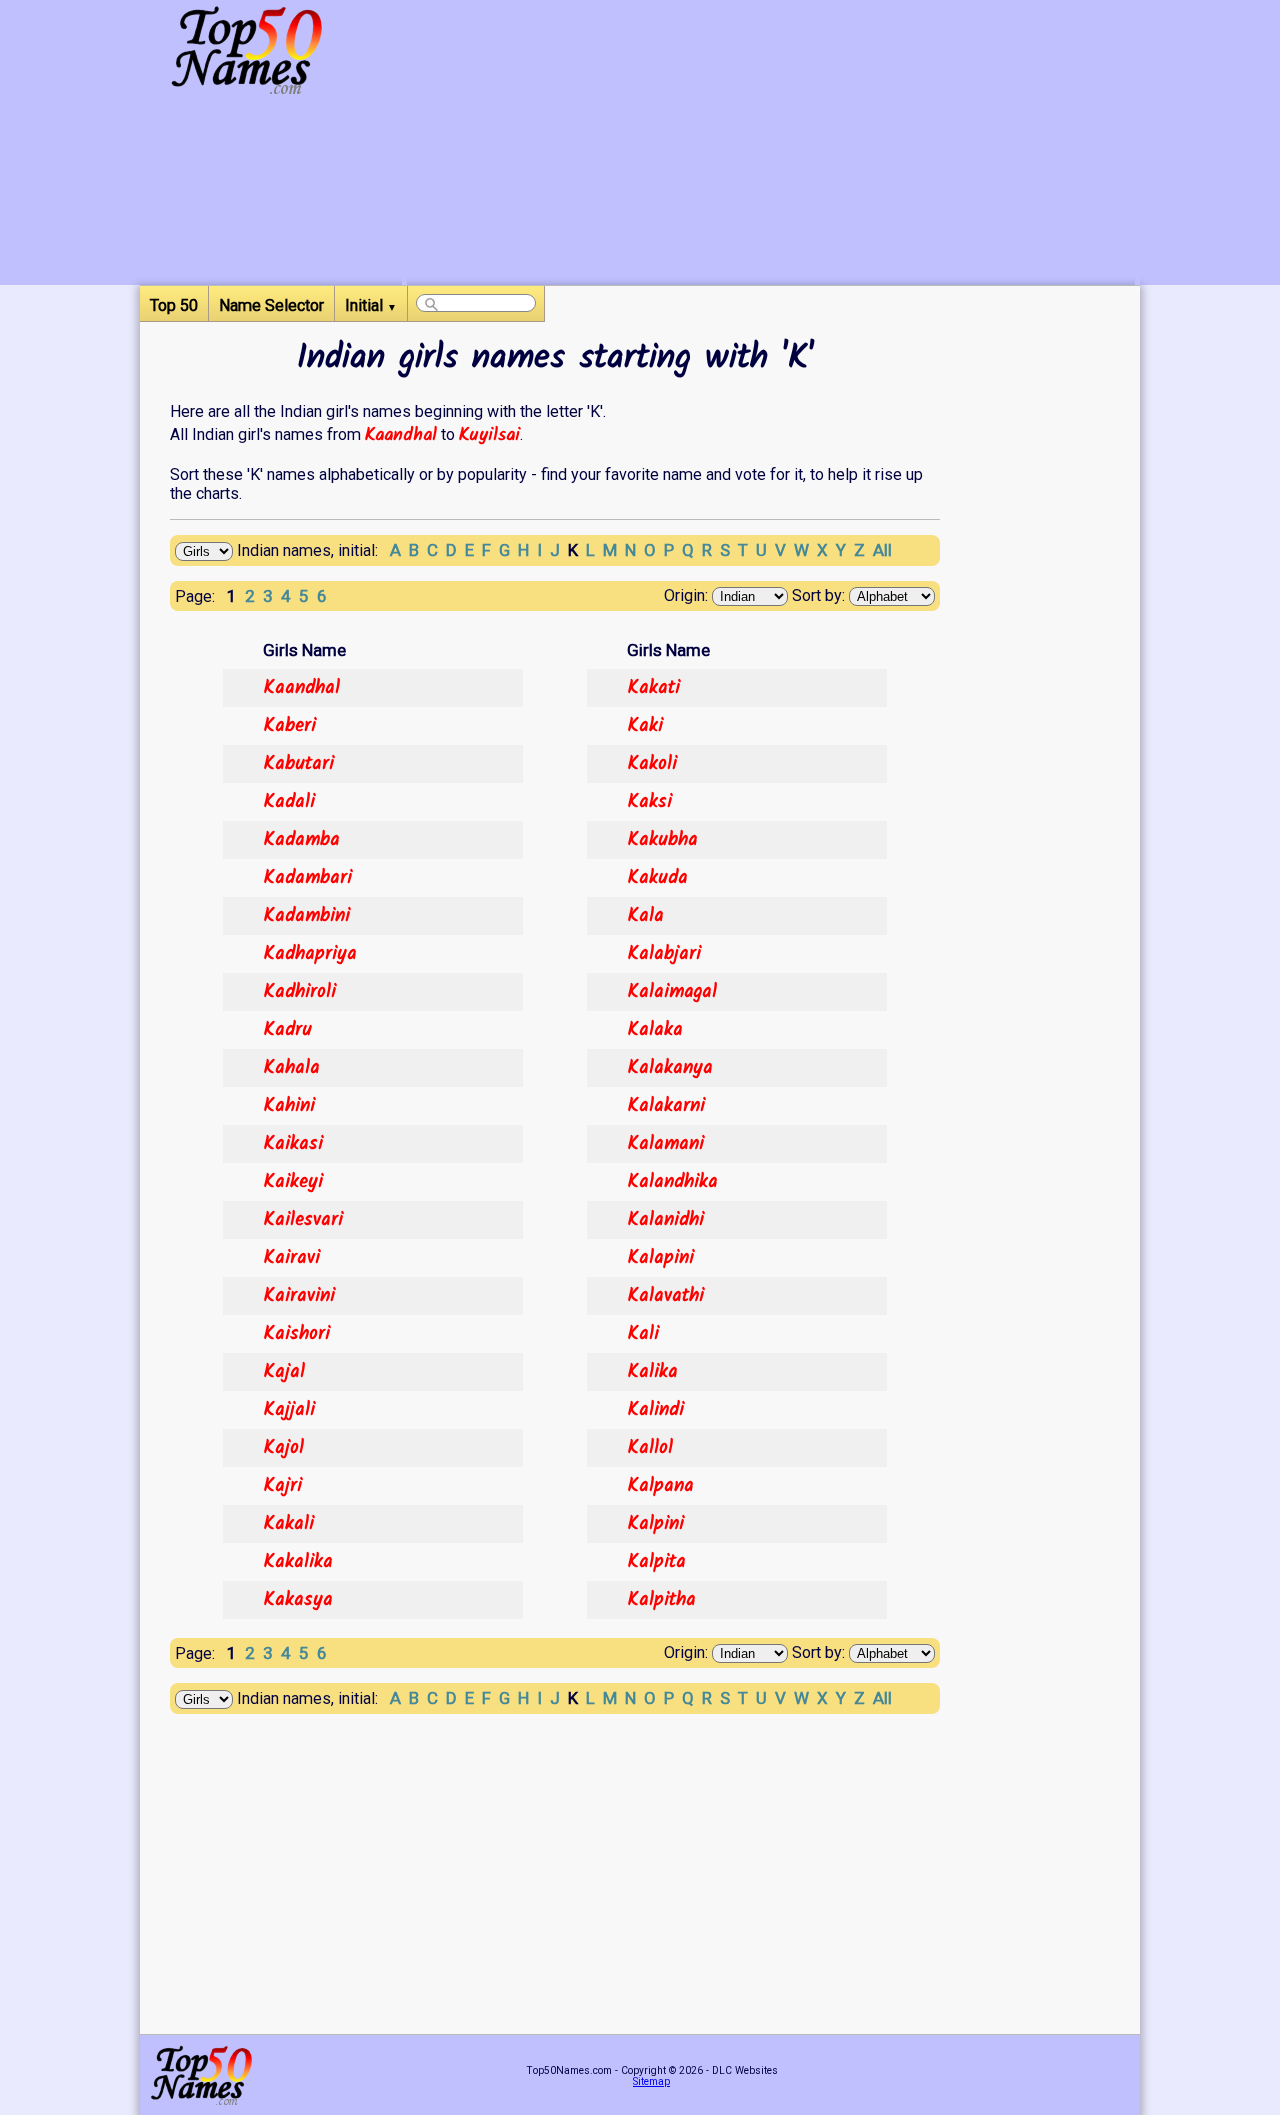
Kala (645, 916)
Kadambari (307, 878)
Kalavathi (665, 1296)
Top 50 (174, 305)
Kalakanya (670, 1068)
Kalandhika (672, 1182)
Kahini (289, 1106)
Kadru (287, 1030)
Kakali (288, 1524)
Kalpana (660, 1486)
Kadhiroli (299, 992)
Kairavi (291, 1258)
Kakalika (298, 1562)
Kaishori (296, 1334)
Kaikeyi (293, 1182)
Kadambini (306, 916)
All (882, 550)
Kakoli (652, 764)
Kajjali (289, 1410)
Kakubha (662, 840)
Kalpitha (661, 1600)
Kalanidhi (665, 1220)
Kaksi (649, 802)
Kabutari (298, 764)
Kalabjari (664, 954)
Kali (643, 1334)
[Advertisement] (771, 145)
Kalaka (655, 1030)
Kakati (653, 688)
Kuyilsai (489, 435)
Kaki (645, 726)
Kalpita (656, 1562)
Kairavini (299, 1296)
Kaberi (289, 726)
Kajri (282, 1486)
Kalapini (660, 1258)
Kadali (289, 802)
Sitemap (651, 2081)
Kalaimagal (672, 992)
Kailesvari (303, 1220)
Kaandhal (401, 435)
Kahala (291, 1068)
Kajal (284, 1372)
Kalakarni (666, 1106)
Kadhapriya (310, 954)
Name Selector (271, 305)
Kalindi (655, 1410)
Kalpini (655, 1524)
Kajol (283, 1448)
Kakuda (657, 878)
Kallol (650, 1448)
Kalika (652, 1372)
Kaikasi (293, 1144)
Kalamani (665, 1144)
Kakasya (298, 1600)
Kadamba (301, 840)
